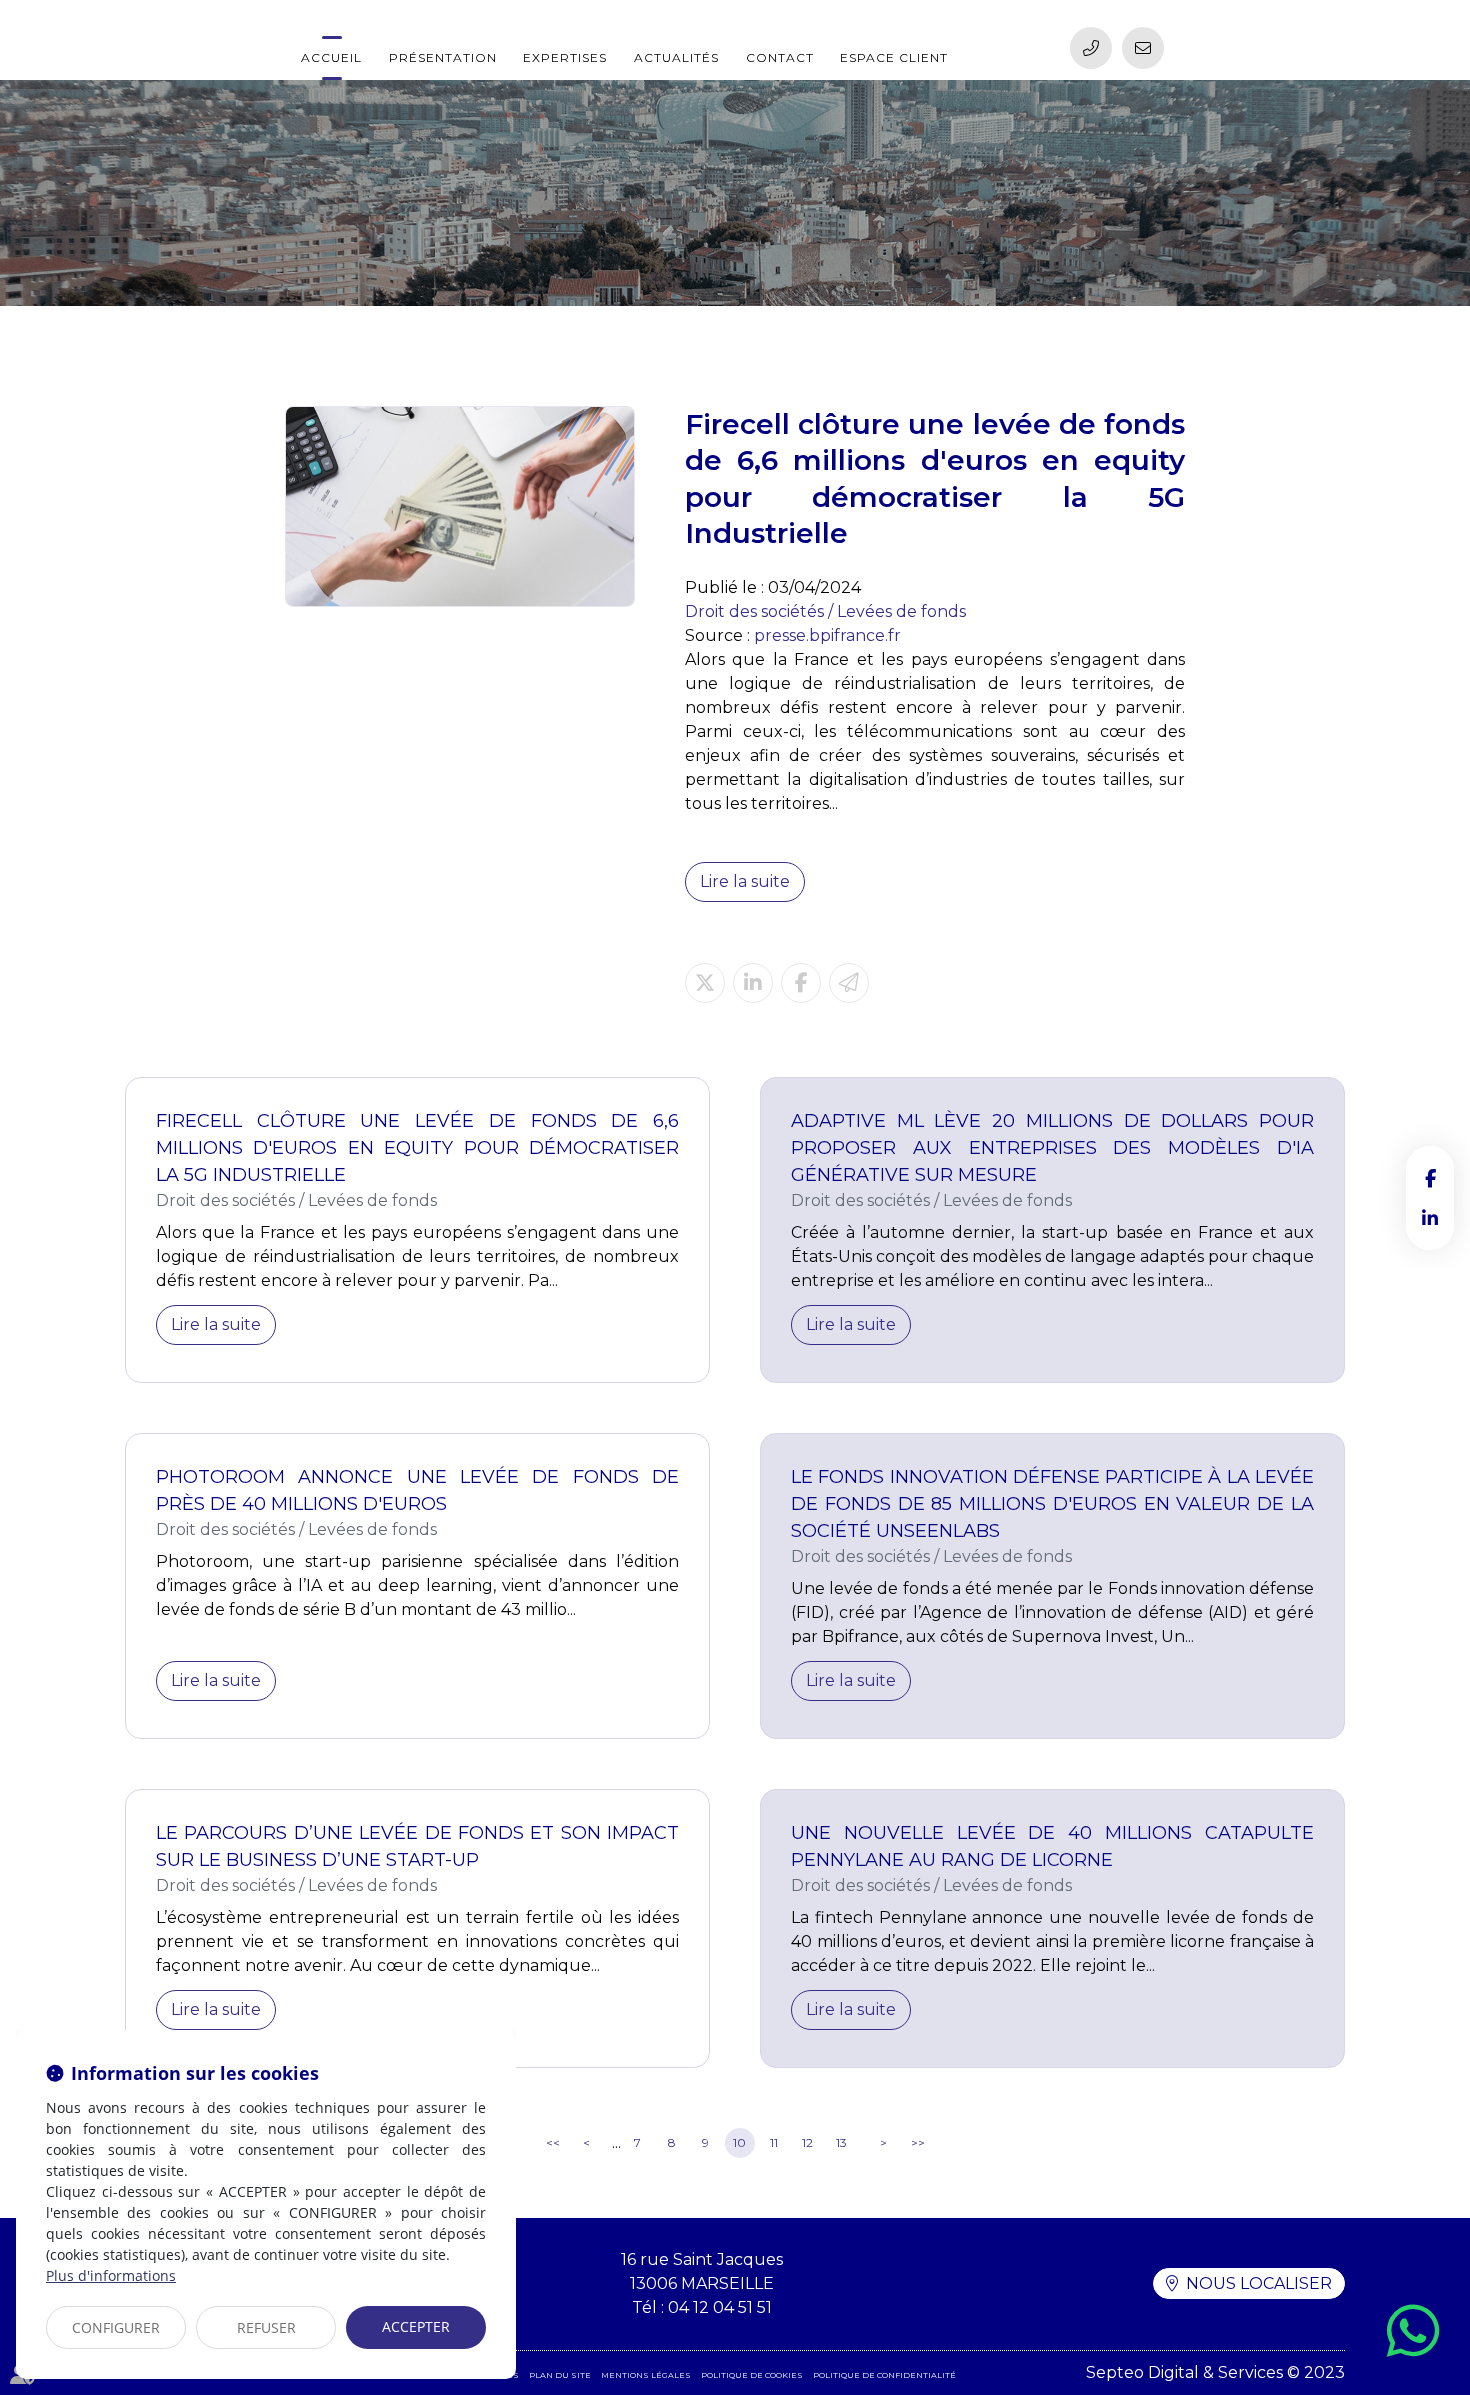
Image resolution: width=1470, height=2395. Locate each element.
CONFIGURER (116, 2327)
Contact (780, 57)
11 (774, 2142)
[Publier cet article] (705, 983)
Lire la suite (745, 881)
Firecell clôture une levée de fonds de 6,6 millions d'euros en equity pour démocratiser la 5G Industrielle (417, 1148)
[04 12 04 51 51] (1091, 48)
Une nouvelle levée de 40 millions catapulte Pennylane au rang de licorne (1052, 1846)
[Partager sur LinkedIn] (753, 983)
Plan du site (560, 2375)
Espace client (894, 57)
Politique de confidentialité (884, 2375)
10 (739, 2142)
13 (841, 2142)
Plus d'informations (111, 2275)
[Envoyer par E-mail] (849, 983)
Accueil (331, 57)
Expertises (565, 57)
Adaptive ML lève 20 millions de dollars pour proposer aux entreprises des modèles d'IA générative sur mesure (1052, 1148)
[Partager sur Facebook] (801, 983)
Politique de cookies (752, 2375)
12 (807, 2142)
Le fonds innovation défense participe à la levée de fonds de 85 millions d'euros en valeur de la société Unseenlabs (1052, 1504)
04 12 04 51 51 (720, 2307)
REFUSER (266, 2327)
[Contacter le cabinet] (1143, 48)
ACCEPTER (416, 2326)
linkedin (1430, 1218)
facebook (1430, 1178)
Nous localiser (1259, 2283)
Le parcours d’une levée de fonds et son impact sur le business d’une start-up (417, 1846)
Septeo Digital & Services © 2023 (1215, 2372)
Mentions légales (646, 2375)
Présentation (443, 57)
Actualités (676, 57)
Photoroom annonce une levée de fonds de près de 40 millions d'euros (417, 1490)
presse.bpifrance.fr (827, 635)
